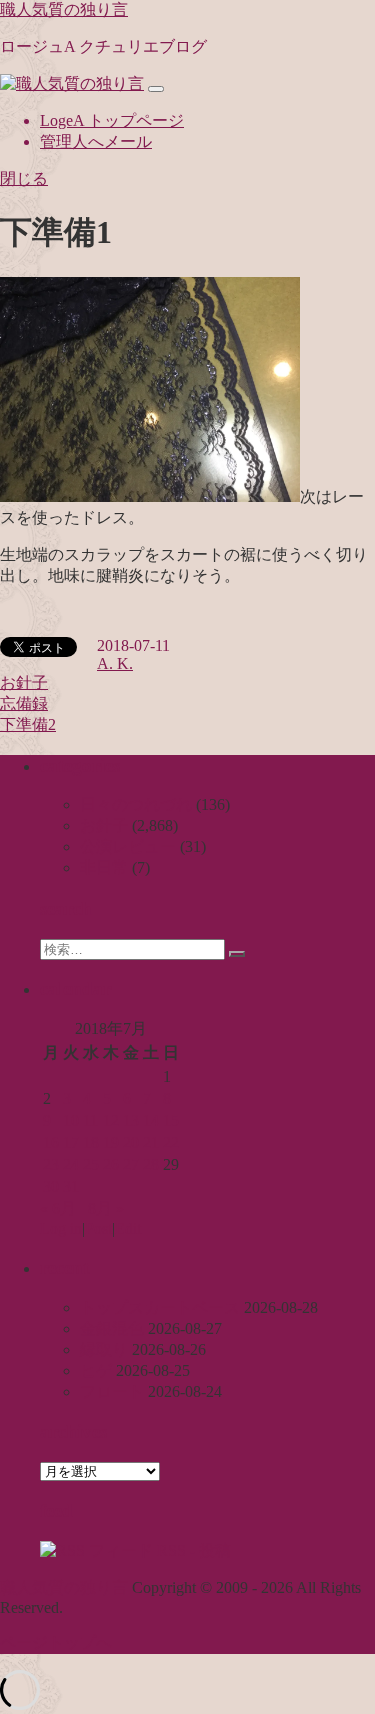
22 (171, 1142)
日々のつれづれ (136, 804)
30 (51, 1186)
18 (91, 1142)
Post (98, 1228)
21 (151, 1142)
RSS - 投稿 (192, 1550)
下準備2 (28, 724)
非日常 (104, 867)
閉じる (24, 178)
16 (51, 1142)
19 (111, 1142)
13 (131, 1120)
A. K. (115, 663)
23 (51, 1164)
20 (131, 1142)
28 (151, 1164)
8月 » (106, 1208)
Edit (128, 1228)
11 (90, 1120)
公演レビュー (128, 846)
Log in (61, 1228)
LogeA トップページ (112, 120)
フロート (112, 1391)
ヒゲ (96, 1370)
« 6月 (58, 1208)
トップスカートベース (160, 1307)
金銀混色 (112, 1328)
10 (71, 1120)
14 (151, 1120)
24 (71, 1164)
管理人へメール (96, 141)
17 (71, 1142)
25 (91, 1164)
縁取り (104, 1349)
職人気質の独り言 (64, 9)
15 (171, 1120)
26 (111, 1164)
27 (131, 1164)
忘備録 (24, 703)
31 (71, 1186)
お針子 (24, 682)
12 (111, 1120)
